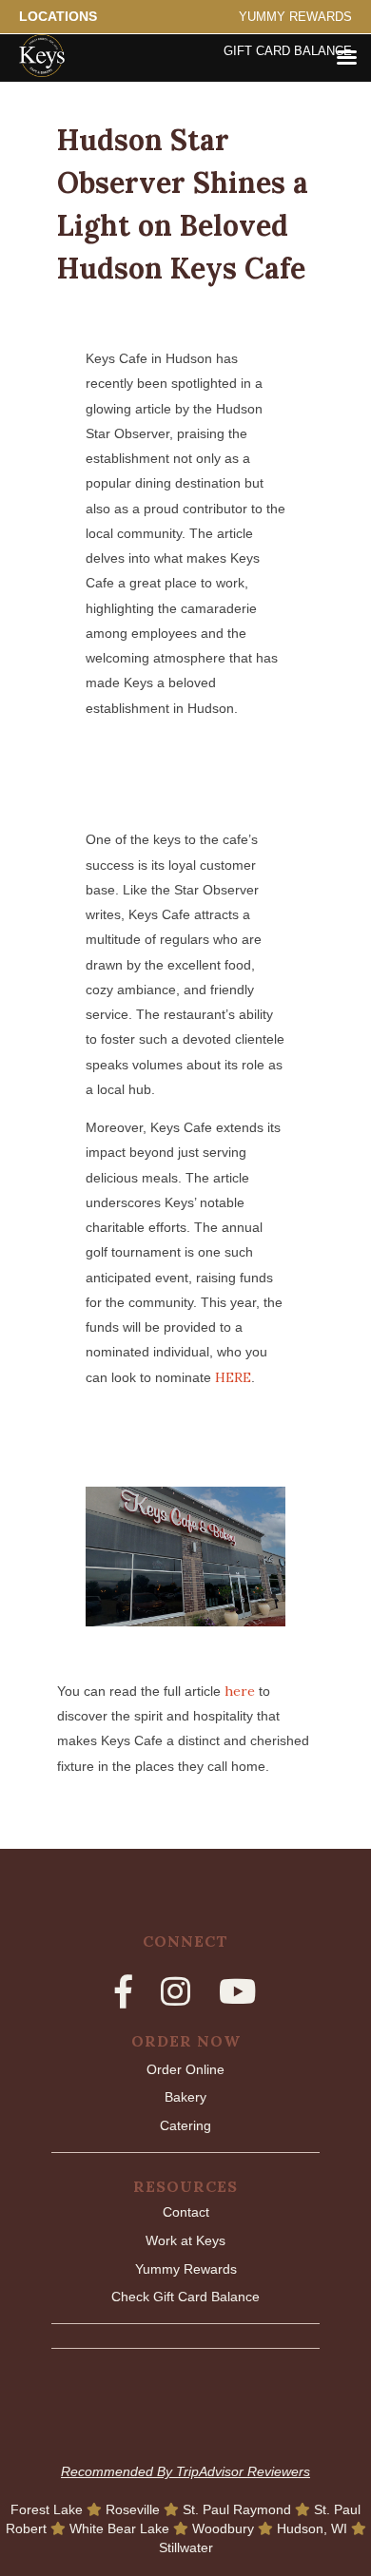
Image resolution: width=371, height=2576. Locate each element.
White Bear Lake (121, 2528)
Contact (186, 2212)
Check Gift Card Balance (185, 2297)
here (238, 1691)
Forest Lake (49, 2509)
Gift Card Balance (288, 51)
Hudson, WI (314, 2528)
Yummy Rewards (295, 17)
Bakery (185, 2097)
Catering (185, 2125)
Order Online (185, 2069)
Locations (58, 16)
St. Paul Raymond (239, 2509)
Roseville (135, 2509)
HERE (233, 1377)
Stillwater (186, 2547)
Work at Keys (185, 2240)
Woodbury (225, 2528)
